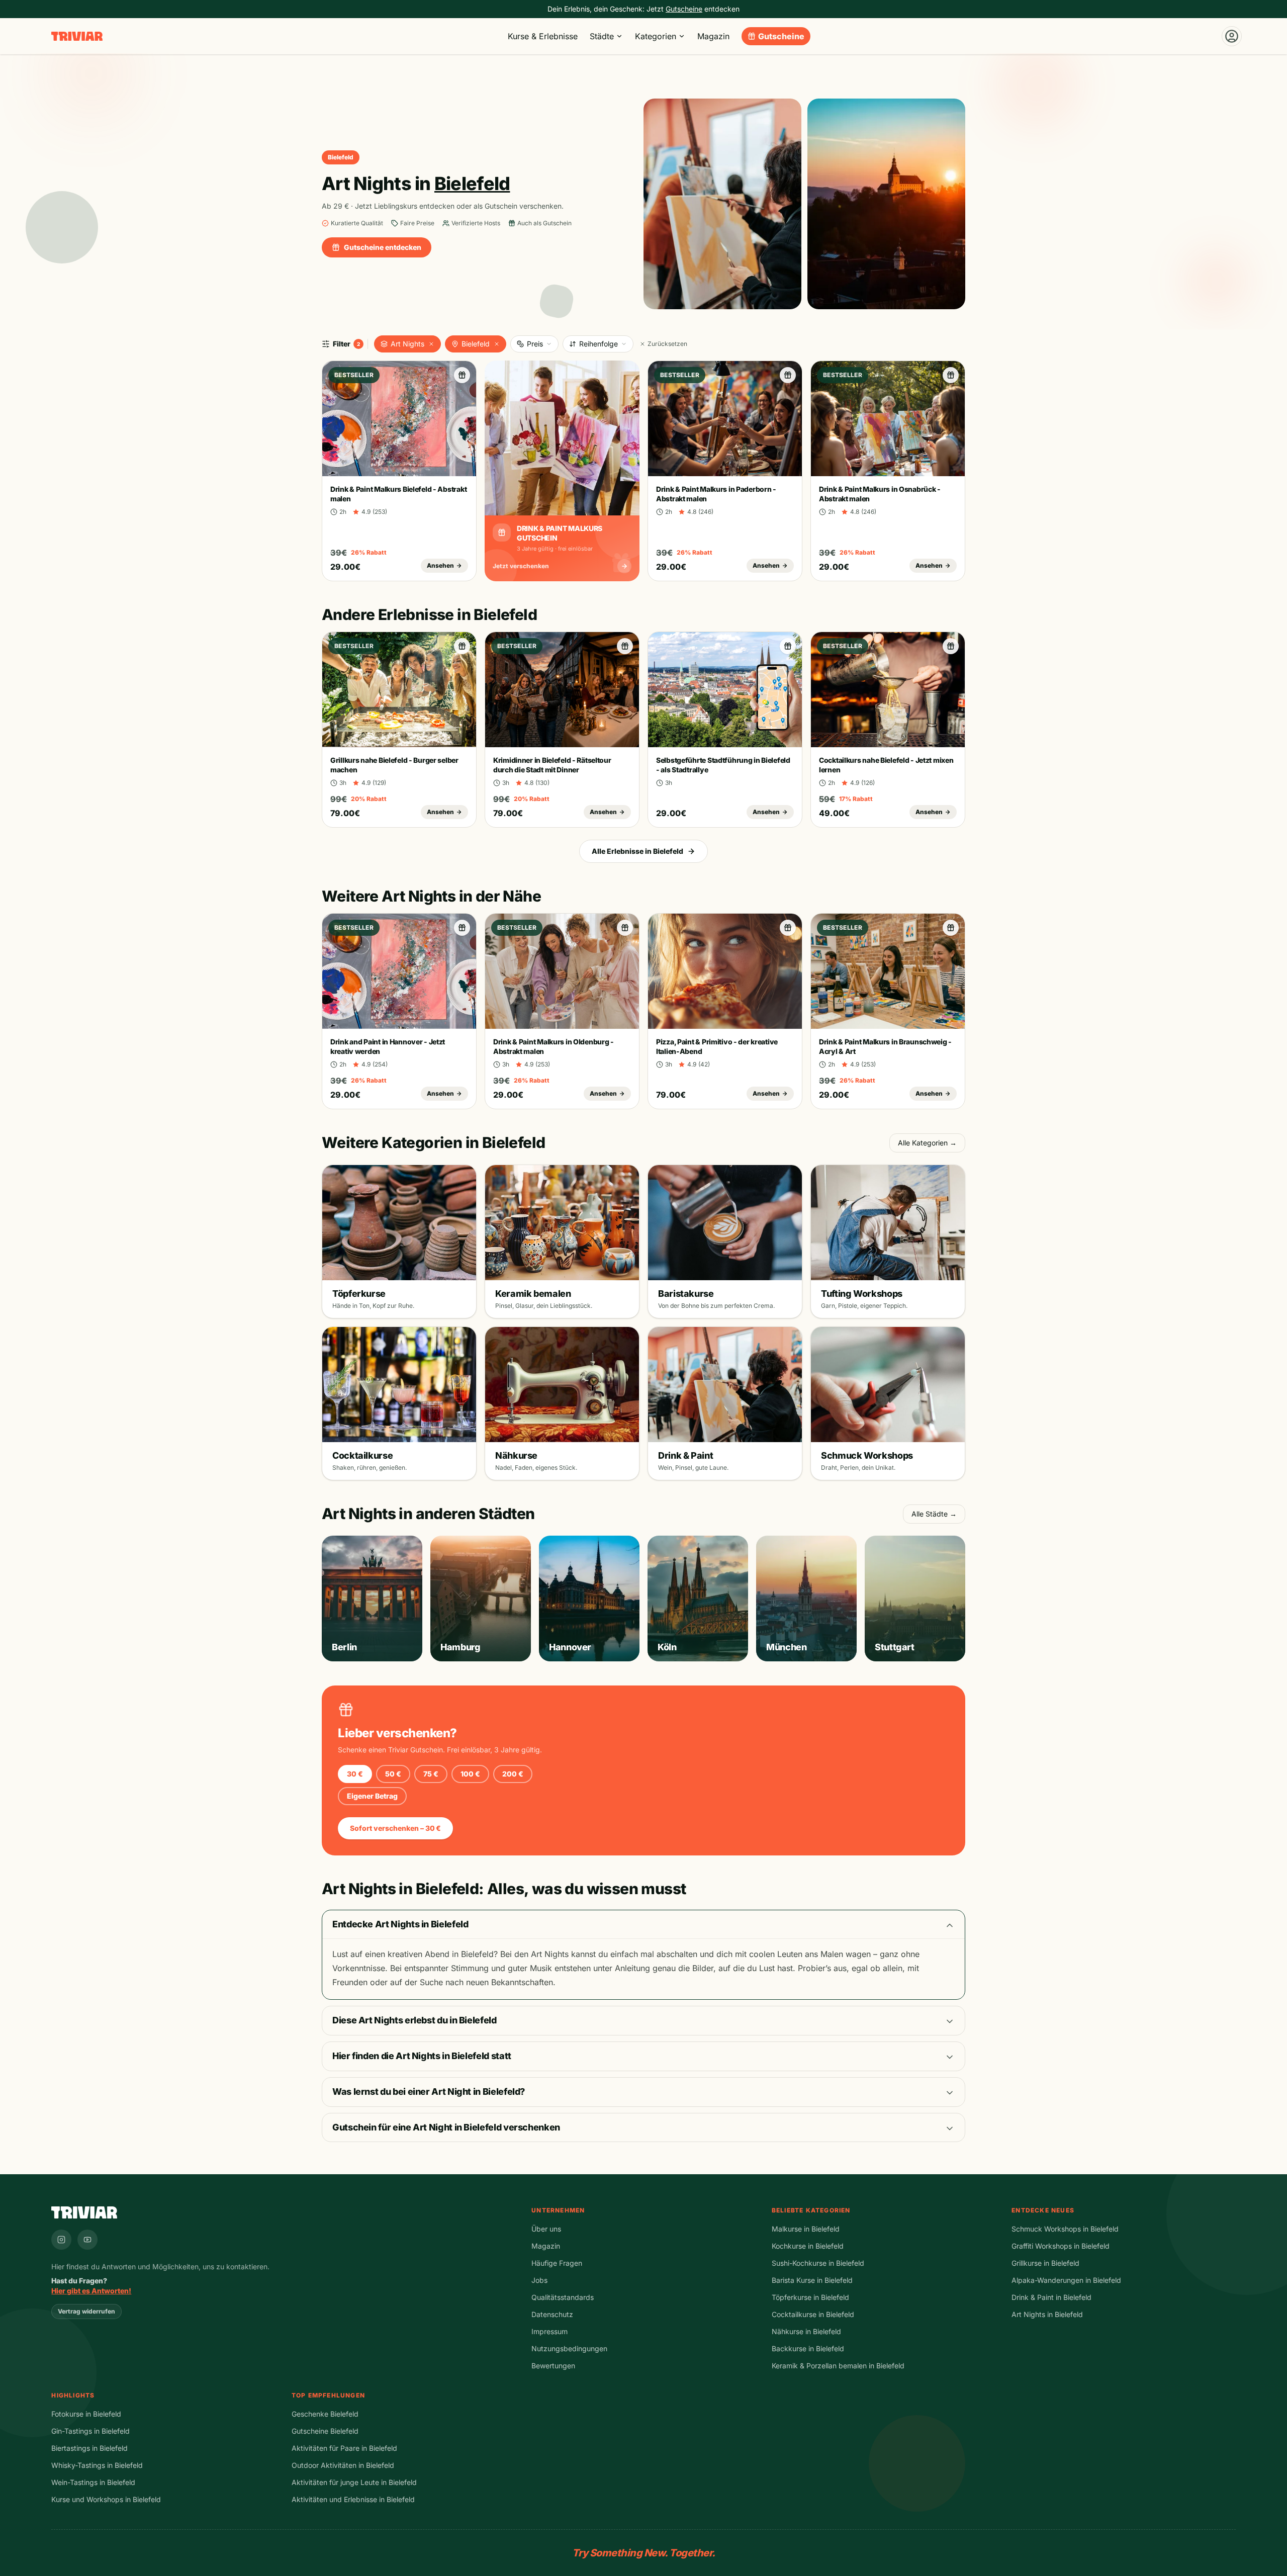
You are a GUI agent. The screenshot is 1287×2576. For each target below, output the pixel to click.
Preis (535, 344)
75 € (431, 1774)
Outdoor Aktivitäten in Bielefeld (343, 2465)
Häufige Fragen (557, 2263)
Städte (602, 36)
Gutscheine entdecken (383, 247)
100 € (470, 1774)
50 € (393, 1774)
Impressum (549, 2331)
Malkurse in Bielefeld (806, 2229)
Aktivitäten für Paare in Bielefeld (344, 2448)
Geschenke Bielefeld (325, 2414)
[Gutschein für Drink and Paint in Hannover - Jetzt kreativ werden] (462, 928)
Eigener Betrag (372, 1796)
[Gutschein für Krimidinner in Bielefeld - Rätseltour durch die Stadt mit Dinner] (625, 646)
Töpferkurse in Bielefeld (810, 2297)
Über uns (546, 2229)
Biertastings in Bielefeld (89, 2448)
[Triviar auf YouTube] (87, 2240)
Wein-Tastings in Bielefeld (93, 2482)
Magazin (713, 36)
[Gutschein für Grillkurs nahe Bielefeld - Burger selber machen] (462, 646)
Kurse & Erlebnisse (543, 36)
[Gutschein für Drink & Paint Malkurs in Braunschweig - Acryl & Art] (951, 928)
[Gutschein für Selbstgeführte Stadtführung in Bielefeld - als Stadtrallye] (788, 646)
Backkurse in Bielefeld (808, 2348)
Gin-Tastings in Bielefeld (90, 2431)
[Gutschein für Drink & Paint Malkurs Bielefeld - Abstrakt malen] (462, 375)
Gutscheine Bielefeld (325, 2431)
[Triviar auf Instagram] (61, 2240)
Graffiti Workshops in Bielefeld (1061, 2246)
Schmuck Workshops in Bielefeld (1065, 2229)
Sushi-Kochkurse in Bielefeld (818, 2263)
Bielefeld (476, 344)
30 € (355, 1774)
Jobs (539, 2280)
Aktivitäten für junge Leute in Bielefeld (354, 2482)
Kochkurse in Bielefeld (808, 2246)
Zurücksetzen (667, 344)
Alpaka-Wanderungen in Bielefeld (1066, 2280)
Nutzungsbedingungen (569, 2348)
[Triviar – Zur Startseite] (77, 36)
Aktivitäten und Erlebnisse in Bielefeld (353, 2499)
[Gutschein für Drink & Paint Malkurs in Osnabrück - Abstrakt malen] (951, 375)
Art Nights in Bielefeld (1047, 2314)
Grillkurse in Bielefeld (1045, 2263)
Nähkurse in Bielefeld (806, 2331)
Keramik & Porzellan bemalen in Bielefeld (838, 2366)
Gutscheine (781, 36)
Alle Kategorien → (927, 1143)
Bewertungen (553, 2366)
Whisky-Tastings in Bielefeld (97, 2465)
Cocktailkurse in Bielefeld (813, 2314)
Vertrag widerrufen (86, 2311)
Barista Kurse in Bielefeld (812, 2280)
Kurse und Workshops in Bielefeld (106, 2499)
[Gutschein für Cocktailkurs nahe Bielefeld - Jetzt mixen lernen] (951, 646)
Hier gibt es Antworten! (91, 2291)
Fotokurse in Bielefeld (86, 2414)
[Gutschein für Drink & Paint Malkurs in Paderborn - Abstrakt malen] (788, 375)
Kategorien (656, 36)
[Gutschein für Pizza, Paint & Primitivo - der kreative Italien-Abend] (788, 928)
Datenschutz (552, 2314)
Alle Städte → (934, 1514)
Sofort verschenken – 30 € (395, 1828)
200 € (513, 1774)
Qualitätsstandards (563, 2297)
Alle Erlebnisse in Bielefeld (637, 851)
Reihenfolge (599, 344)
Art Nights (407, 344)
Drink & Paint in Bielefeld (1051, 2297)
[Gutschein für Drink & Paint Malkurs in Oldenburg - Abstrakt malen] (625, 928)
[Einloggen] (1232, 36)
